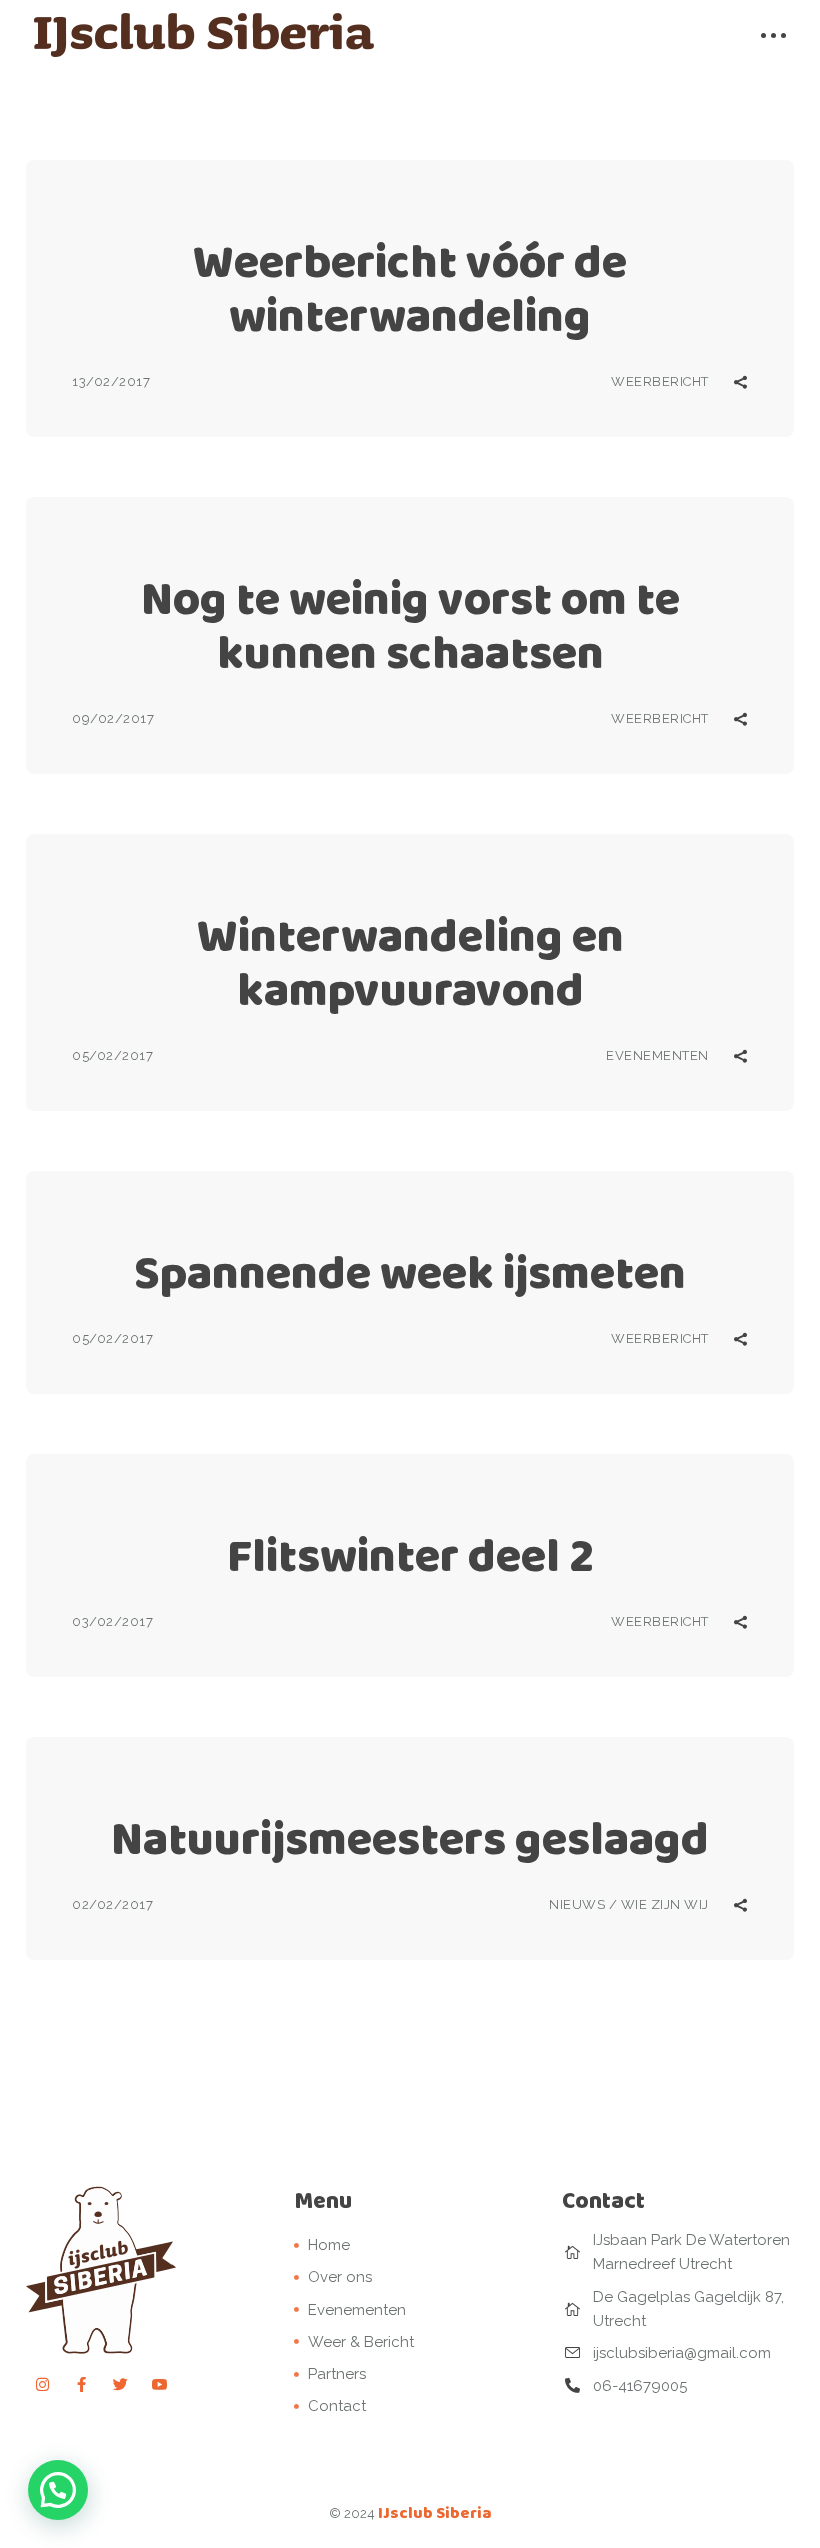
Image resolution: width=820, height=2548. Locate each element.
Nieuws (577, 1904)
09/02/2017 (113, 718)
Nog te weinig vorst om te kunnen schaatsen (410, 625)
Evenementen (657, 1055)
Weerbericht (660, 381)
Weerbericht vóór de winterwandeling (410, 288)
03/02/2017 (112, 1621)
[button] (58, 2490)
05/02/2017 (112, 1055)
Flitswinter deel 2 (410, 1555)
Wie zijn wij (665, 1904)
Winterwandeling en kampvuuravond (410, 962)
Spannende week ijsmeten (410, 1272)
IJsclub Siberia (435, 2512)
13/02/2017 (111, 381)
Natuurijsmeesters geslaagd (410, 1838)
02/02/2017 (112, 1904)
